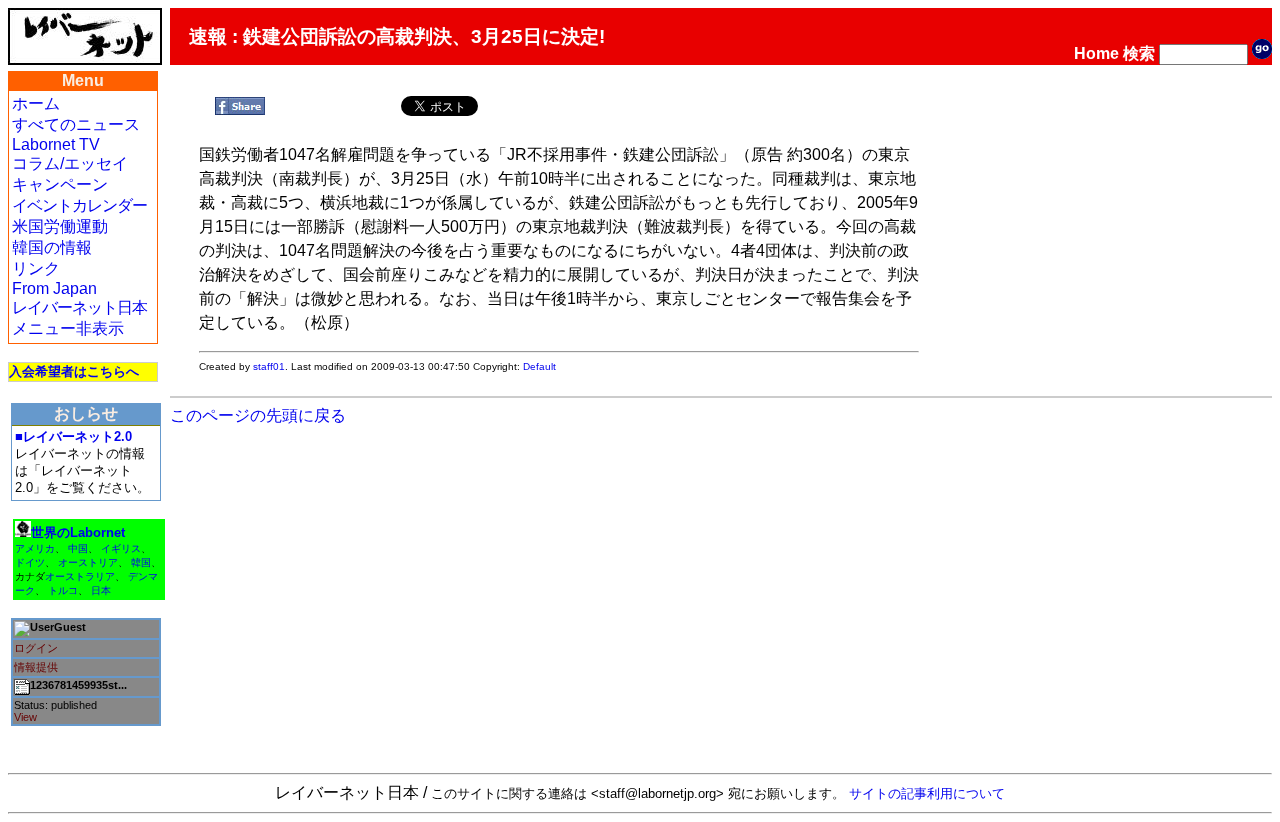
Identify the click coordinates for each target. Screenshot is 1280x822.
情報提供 (36, 667)
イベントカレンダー (79, 205)
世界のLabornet (78, 532)
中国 (78, 548)
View (25, 717)
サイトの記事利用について (927, 793)
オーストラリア (80, 576)
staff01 (269, 366)
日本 (101, 590)
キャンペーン (60, 184)
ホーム (36, 103)
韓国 (141, 562)
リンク (36, 268)
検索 (1139, 53)
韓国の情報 (52, 247)
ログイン (36, 648)
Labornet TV (56, 144)
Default (539, 366)
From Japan (54, 288)
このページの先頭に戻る (258, 415)
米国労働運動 (60, 226)
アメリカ (35, 548)
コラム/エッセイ (70, 163)
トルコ (63, 590)
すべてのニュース (76, 124)
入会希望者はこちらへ (74, 371)
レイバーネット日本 (79, 307)
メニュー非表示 (68, 328)
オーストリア (88, 562)
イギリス (121, 548)
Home (1096, 53)
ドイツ (30, 562)
